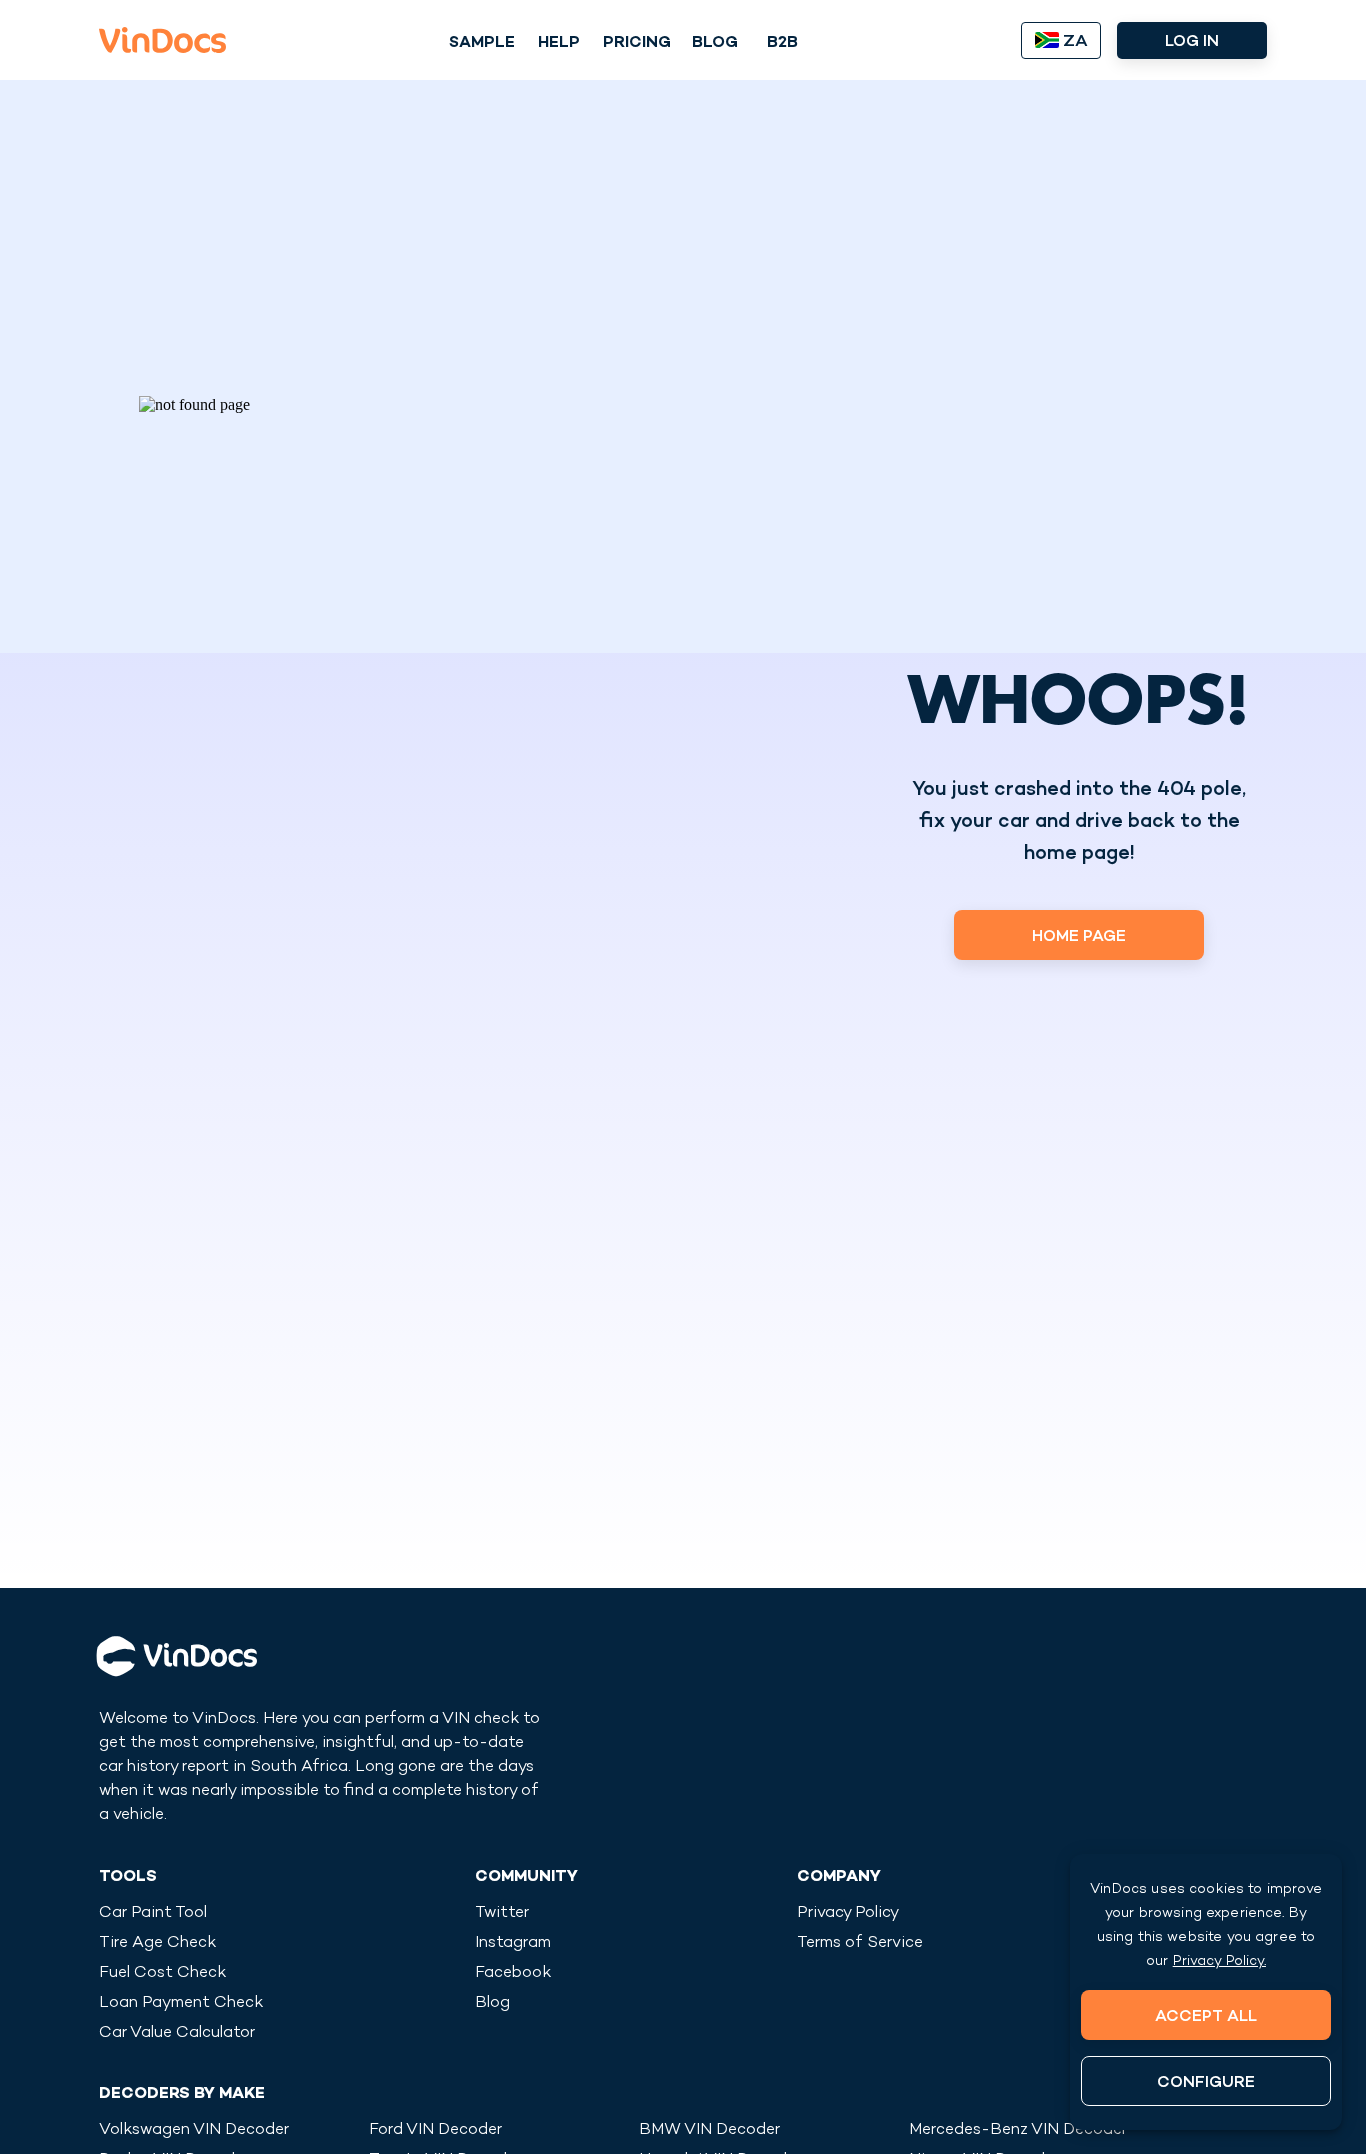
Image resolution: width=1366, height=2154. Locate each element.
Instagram (513, 1943)
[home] (162, 40)
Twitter (502, 1913)
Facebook (513, 1973)
